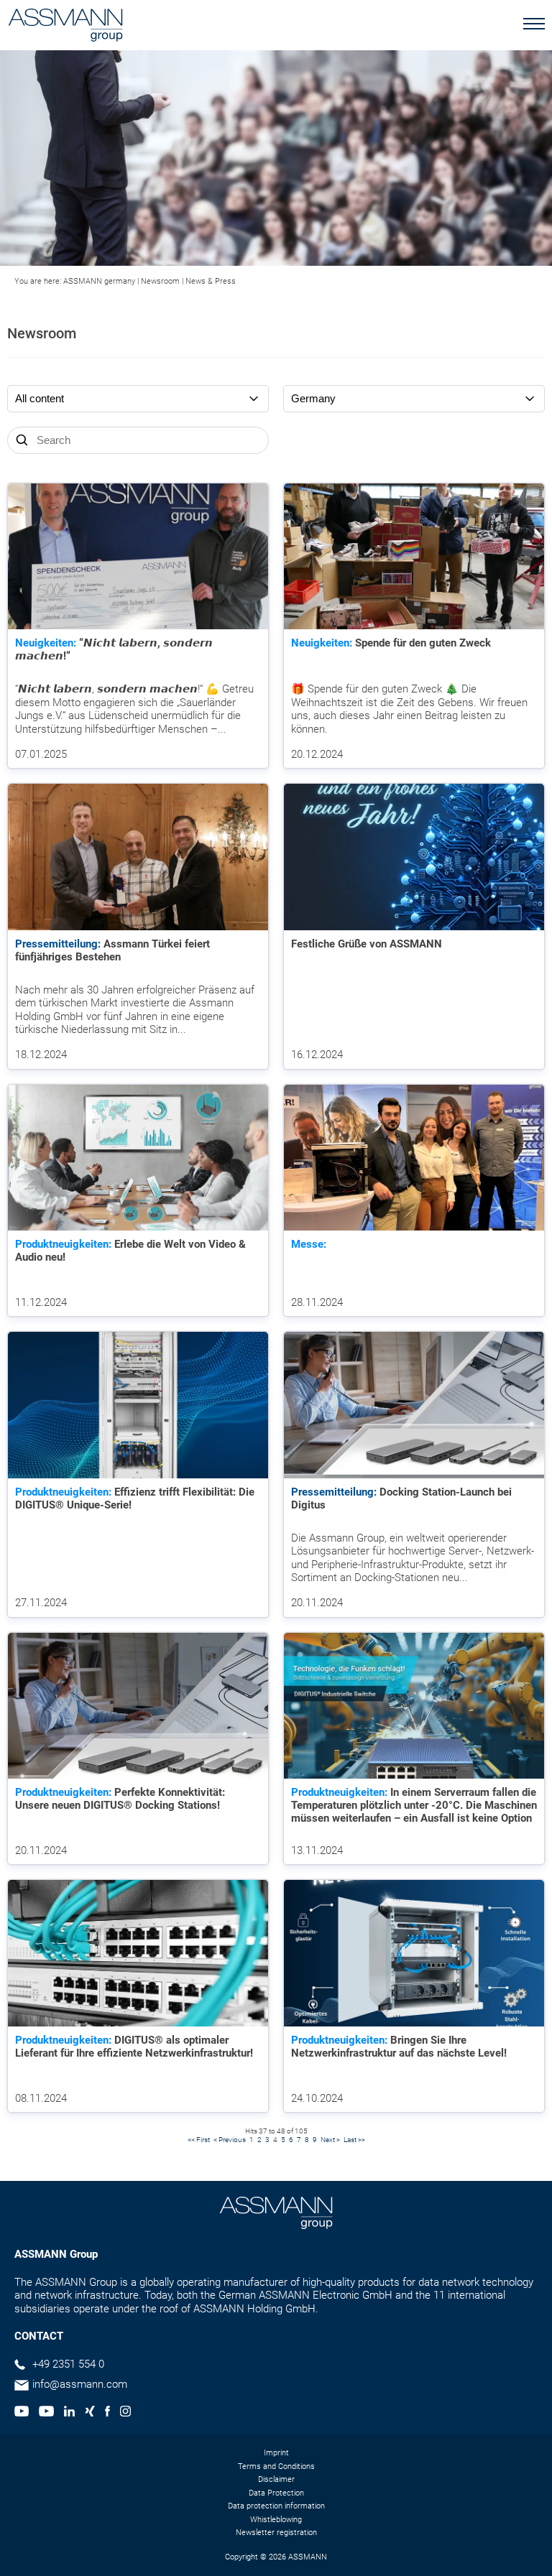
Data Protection (276, 2493)
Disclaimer (276, 2479)
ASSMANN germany (99, 281)
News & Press (211, 281)
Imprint (276, 2453)
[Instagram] (125, 2413)
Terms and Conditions (276, 2466)
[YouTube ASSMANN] (46, 2413)
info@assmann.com (80, 2384)
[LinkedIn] (69, 2413)
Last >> (354, 2140)
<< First (199, 2140)
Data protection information (276, 2506)
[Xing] (90, 2413)
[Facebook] (107, 2413)
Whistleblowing (276, 2520)
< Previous (230, 2140)
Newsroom (160, 281)
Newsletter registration (276, 2533)
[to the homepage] (65, 27)
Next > (330, 2140)
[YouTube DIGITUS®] (22, 2413)
